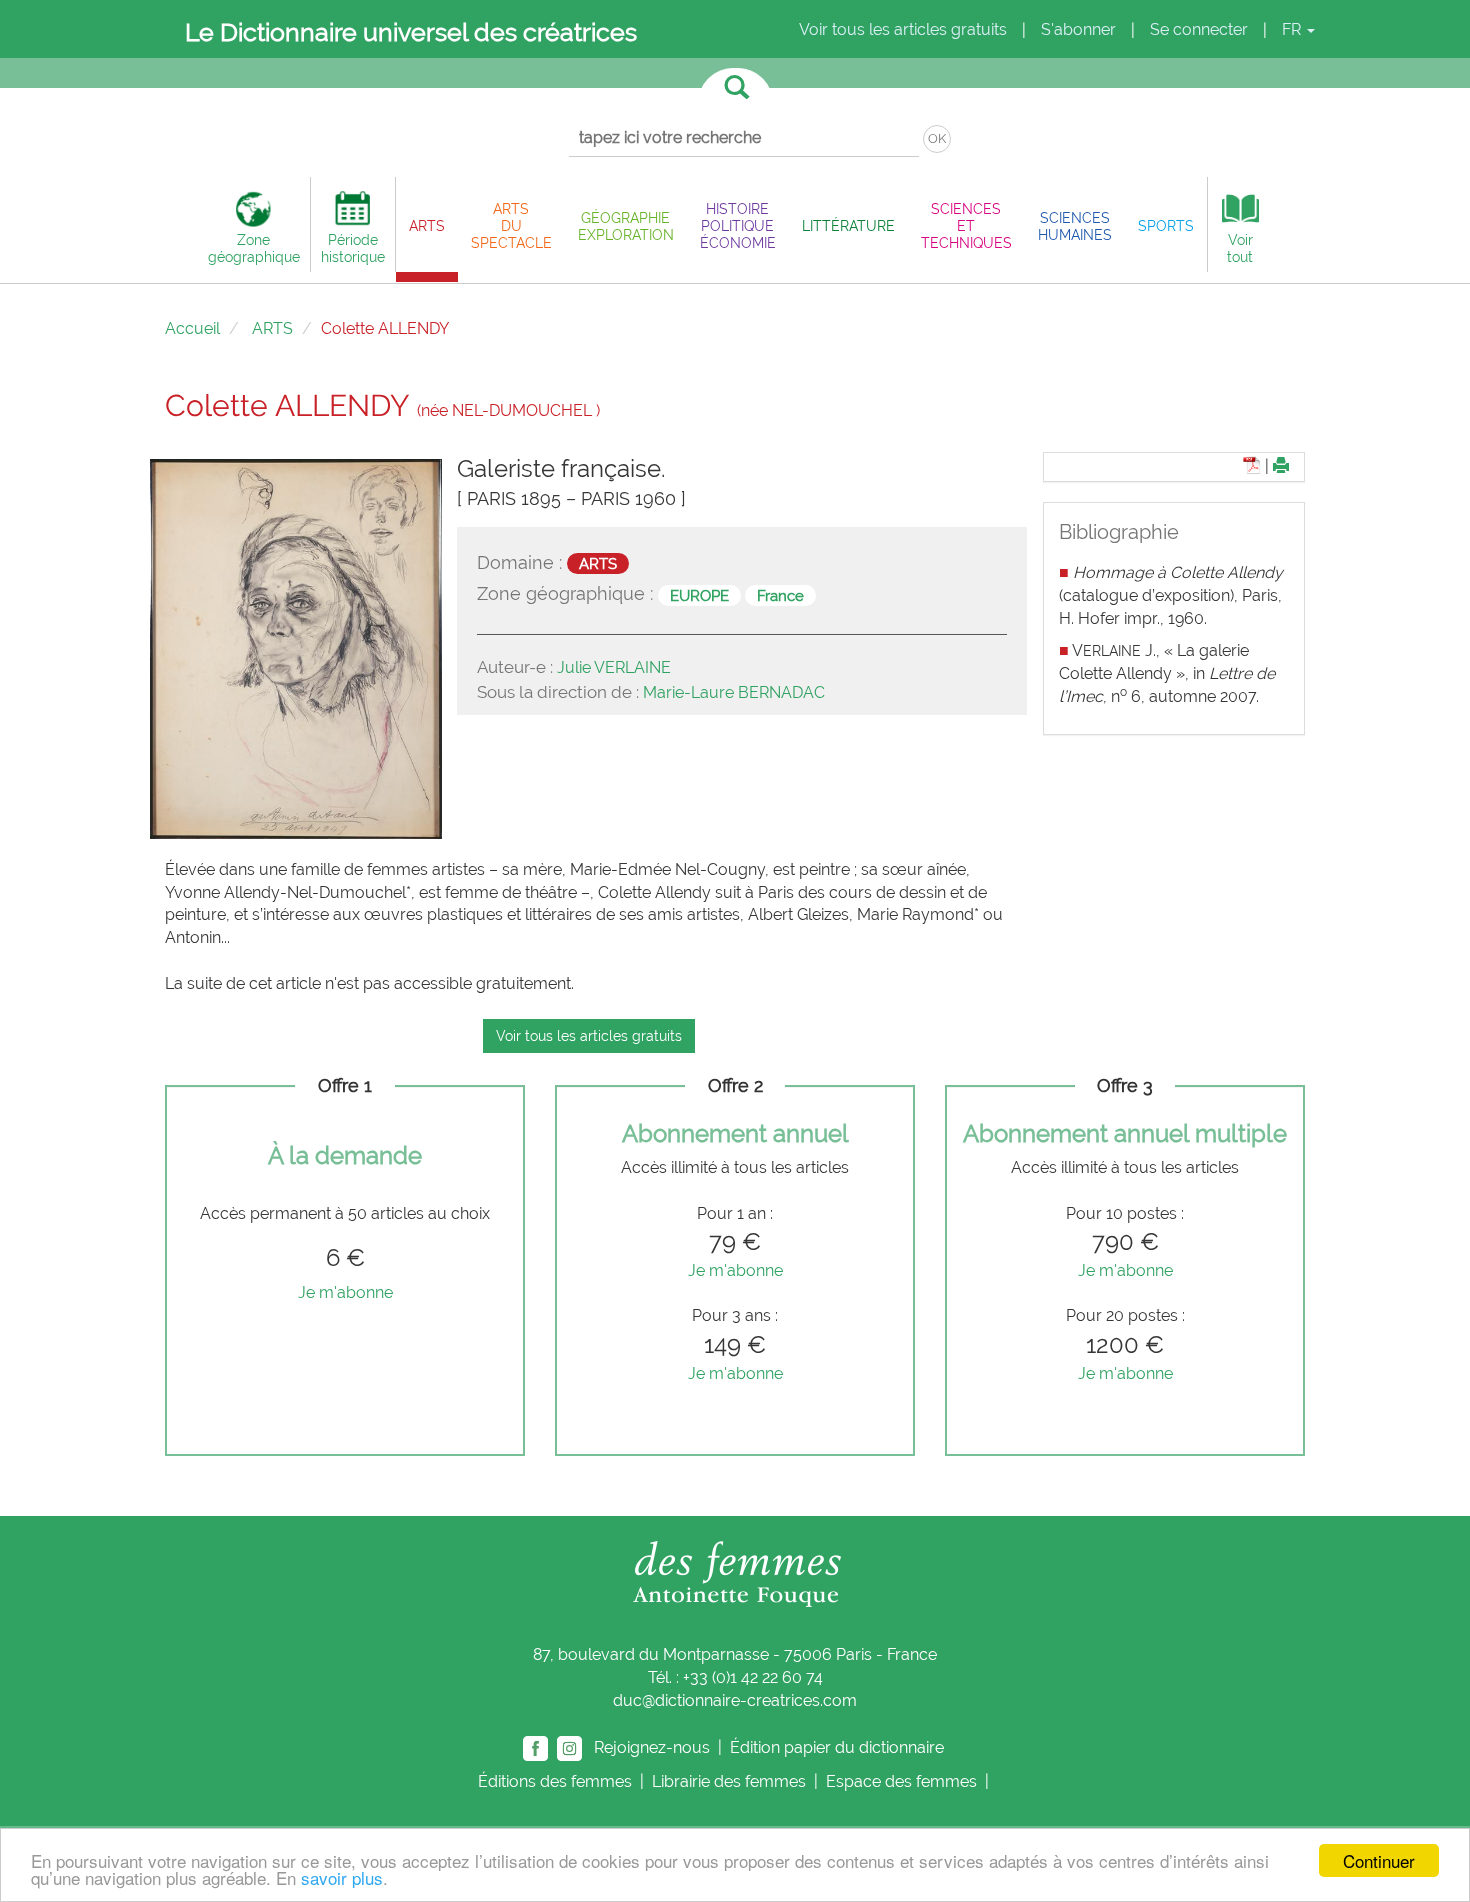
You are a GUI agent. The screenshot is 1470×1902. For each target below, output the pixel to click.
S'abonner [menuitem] (1078, 29)
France (780, 595)
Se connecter (1199, 29)
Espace (901, 1781)
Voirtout (1240, 248)
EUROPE (699, 595)
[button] (427, 225)
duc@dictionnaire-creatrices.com (735, 1700)
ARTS (272, 328)
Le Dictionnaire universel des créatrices (411, 32)
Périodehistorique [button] (353, 248)
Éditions (555, 1781)
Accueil (192, 328)
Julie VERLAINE (614, 667)
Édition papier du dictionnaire (839, 1746)
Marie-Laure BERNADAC (734, 692)
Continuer (1379, 1860)
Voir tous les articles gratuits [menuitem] (903, 29)
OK (937, 138)
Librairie (729, 1781)
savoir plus (342, 1877)
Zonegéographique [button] (254, 248)
